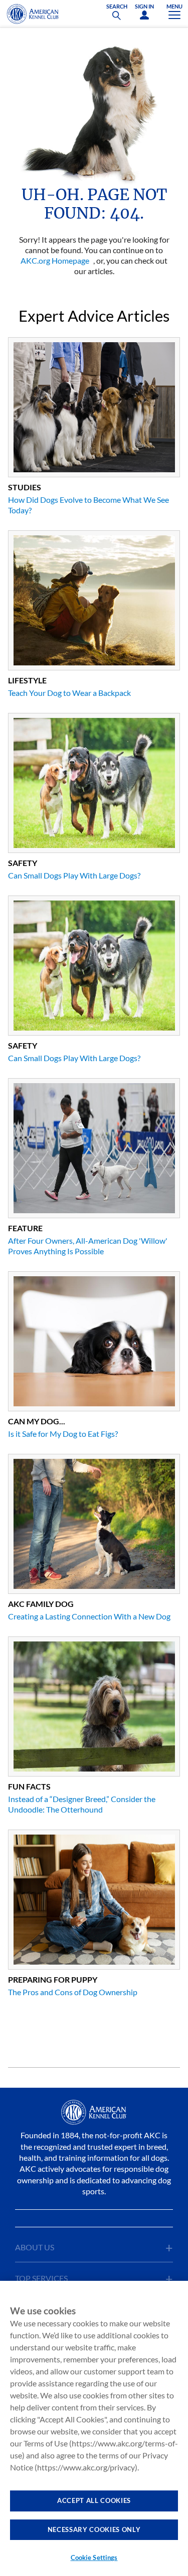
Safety (23, 863)
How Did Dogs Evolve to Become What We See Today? (88, 505)
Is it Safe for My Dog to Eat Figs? (63, 1434)
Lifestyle (27, 680)
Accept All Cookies (94, 2500)
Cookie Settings (94, 2557)
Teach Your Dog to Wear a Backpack (69, 693)
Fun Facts (29, 1786)
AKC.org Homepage (55, 260)
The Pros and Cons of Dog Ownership (73, 1992)
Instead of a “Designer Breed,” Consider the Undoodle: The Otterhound (82, 1804)
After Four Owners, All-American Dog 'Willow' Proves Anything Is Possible (88, 1246)
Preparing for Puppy (53, 1979)
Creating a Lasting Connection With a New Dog (89, 1616)
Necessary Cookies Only (94, 2529)
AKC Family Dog (41, 1604)
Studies (25, 487)
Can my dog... (37, 1421)
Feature (25, 1228)
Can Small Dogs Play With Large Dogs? (74, 875)
